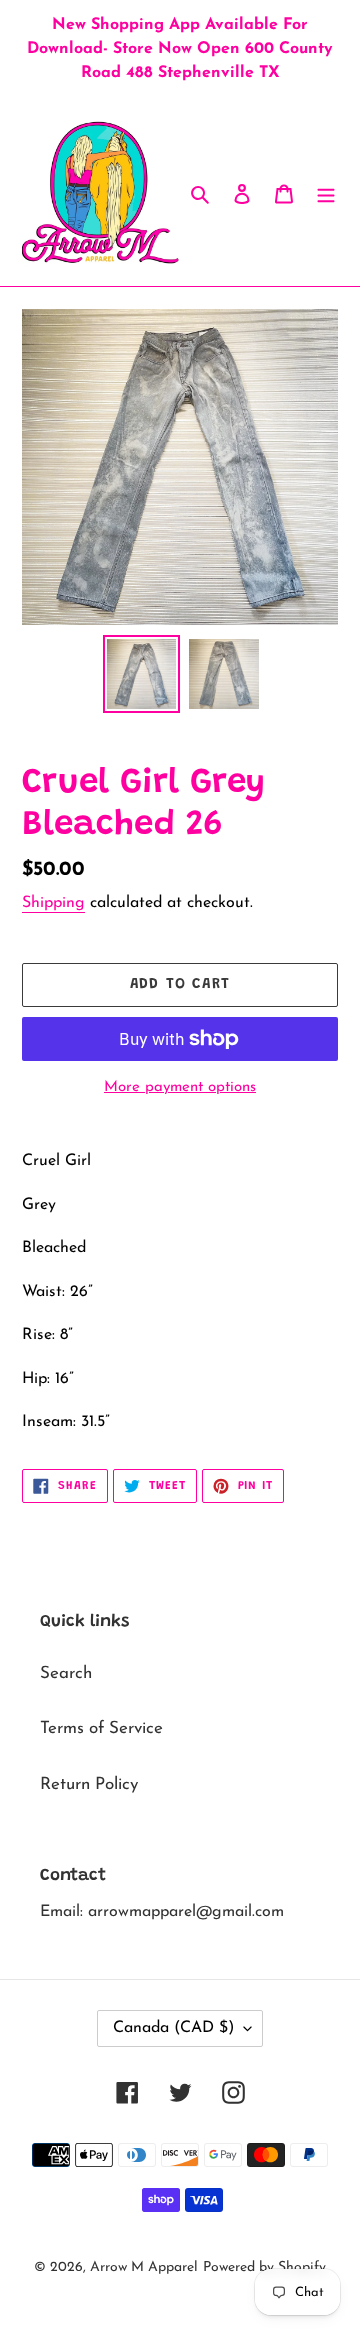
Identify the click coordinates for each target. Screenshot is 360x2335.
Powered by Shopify (264, 2267)
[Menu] (326, 193)
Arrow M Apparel (144, 2267)
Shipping (53, 903)
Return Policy (89, 1784)
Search (66, 1673)
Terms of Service (101, 1728)
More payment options (180, 1087)
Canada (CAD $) (173, 2028)
